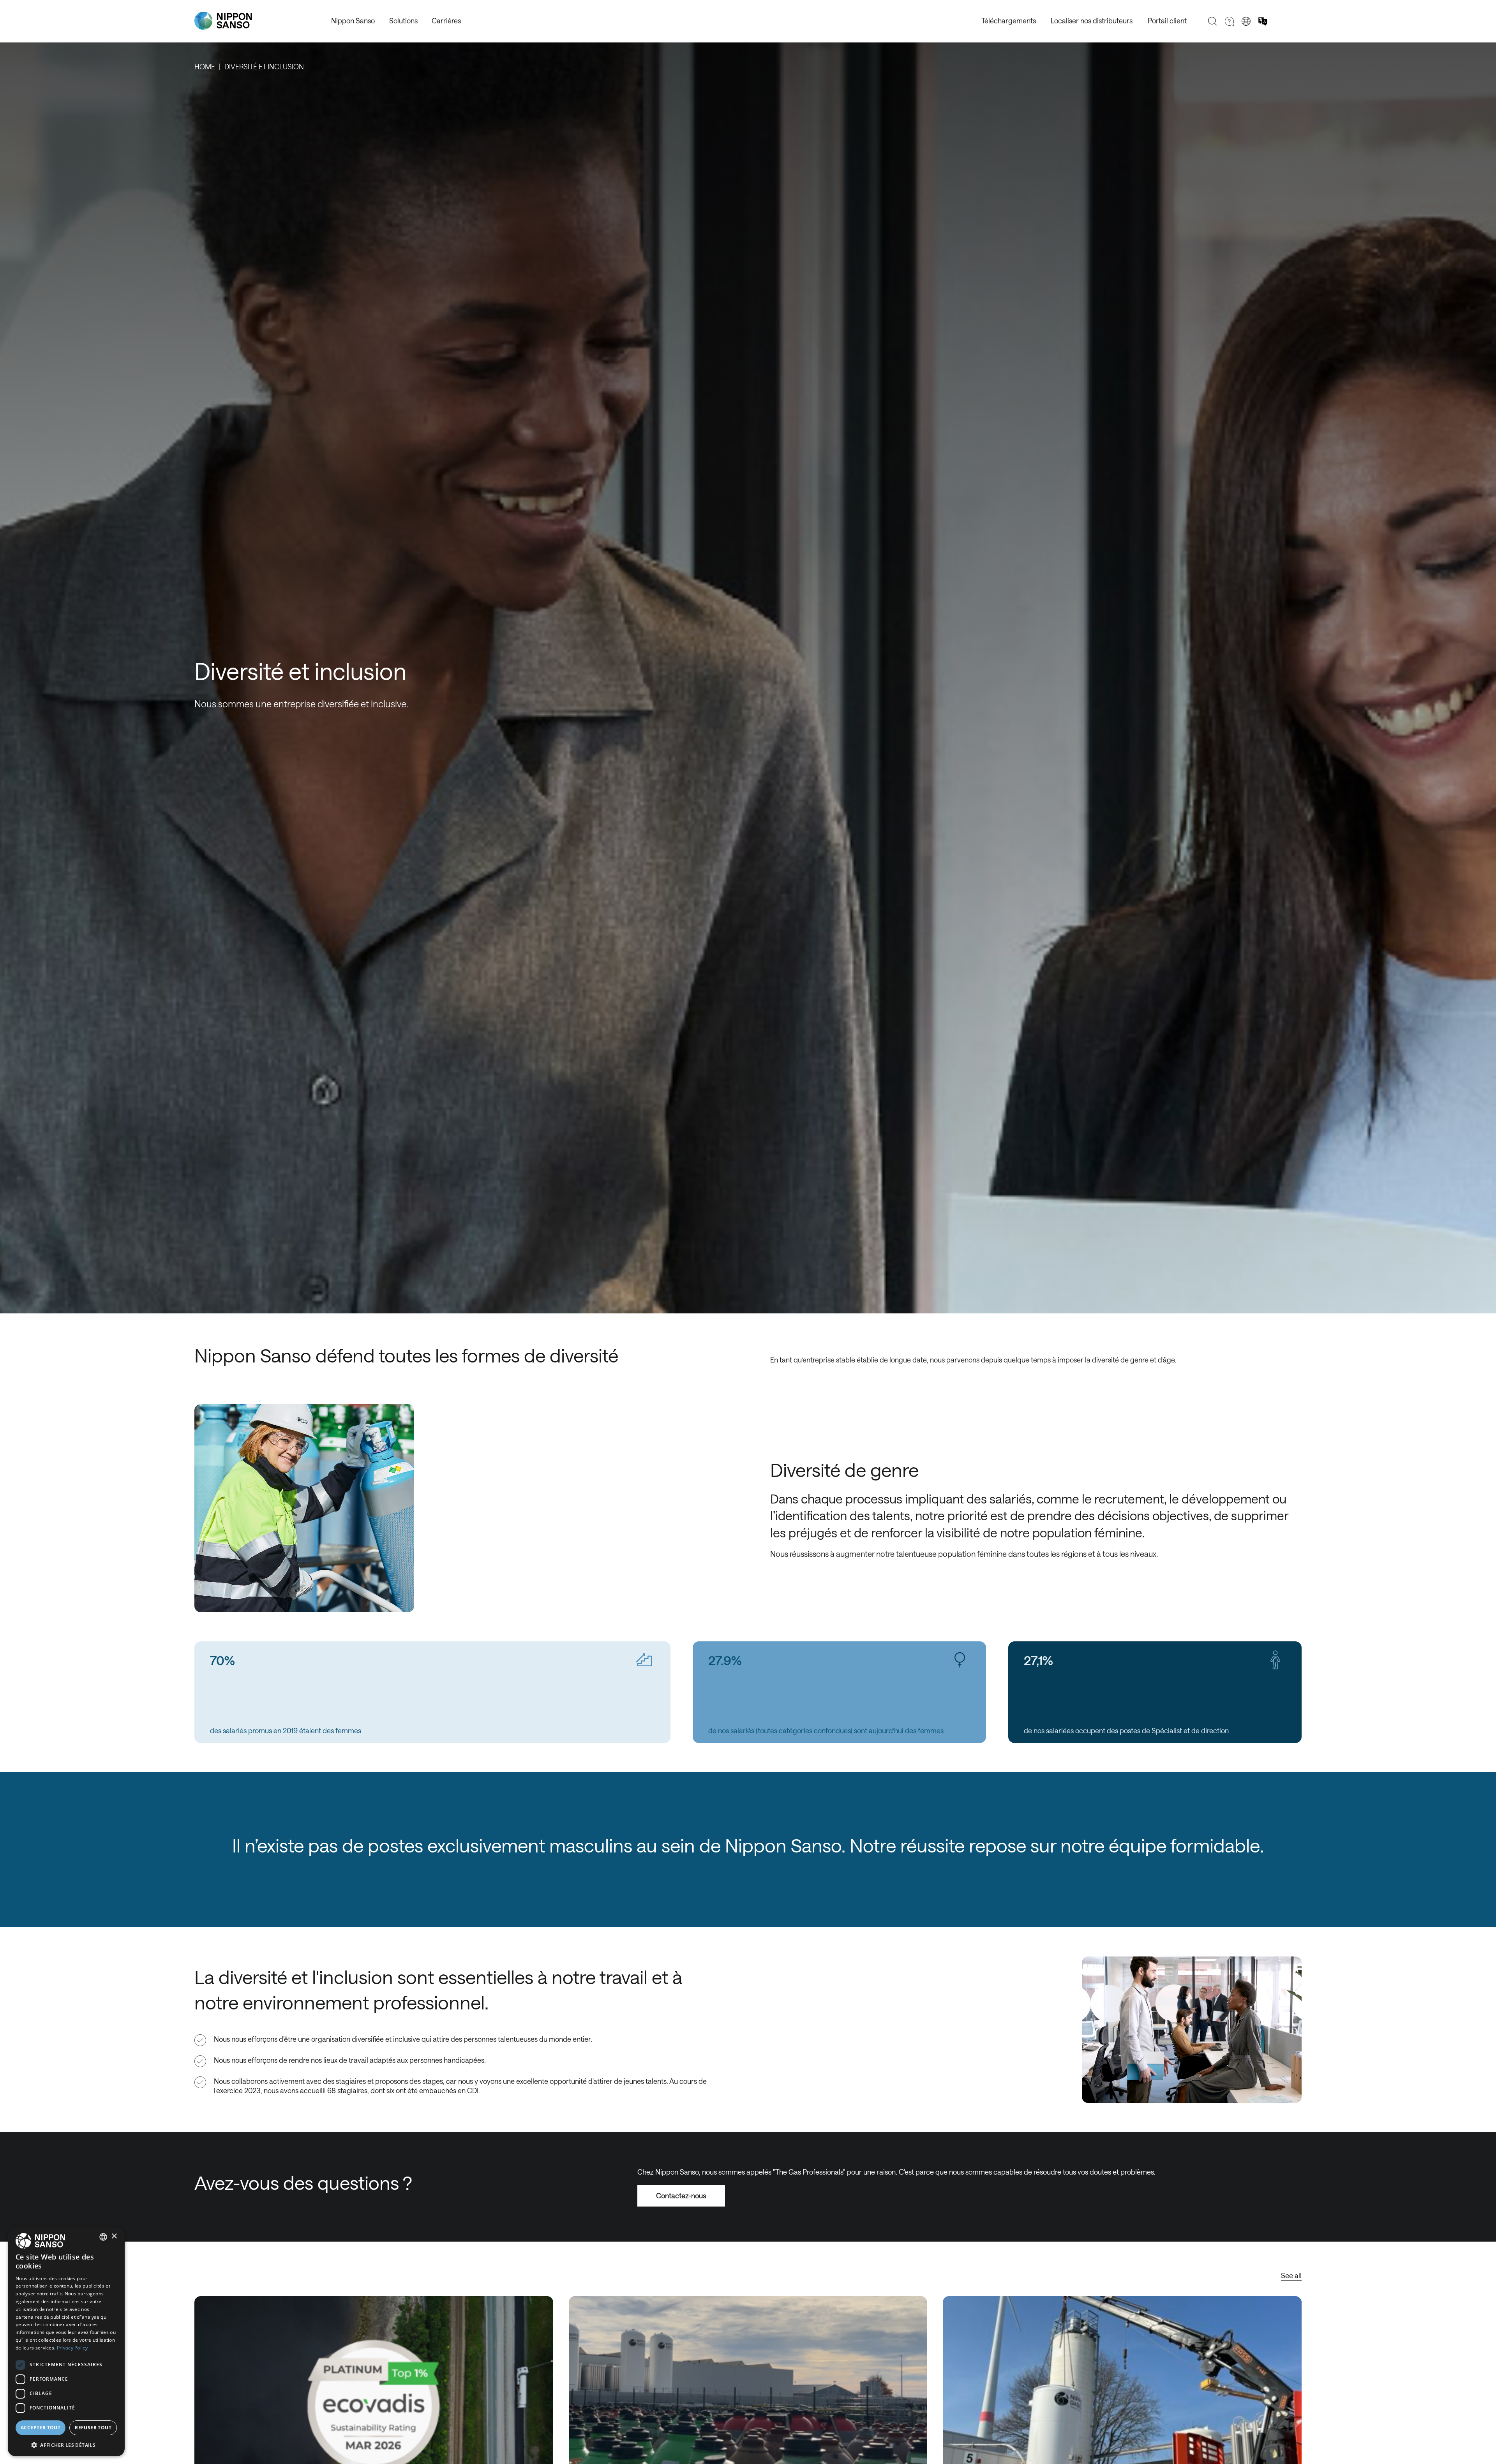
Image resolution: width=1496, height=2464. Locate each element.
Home (205, 67)
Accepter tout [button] (41, 2428)
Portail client (1167, 21)
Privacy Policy (72, 2348)
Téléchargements (1009, 21)
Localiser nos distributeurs (1092, 21)
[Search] (1213, 21)
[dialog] (66, 2342)
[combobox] (103, 2237)
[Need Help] (1229, 21)
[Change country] (1246, 21)
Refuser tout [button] (93, 2428)
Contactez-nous (681, 2196)
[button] (66, 2444)
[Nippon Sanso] (223, 21)
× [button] (114, 2236)
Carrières (446, 21)
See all (1291, 2275)
